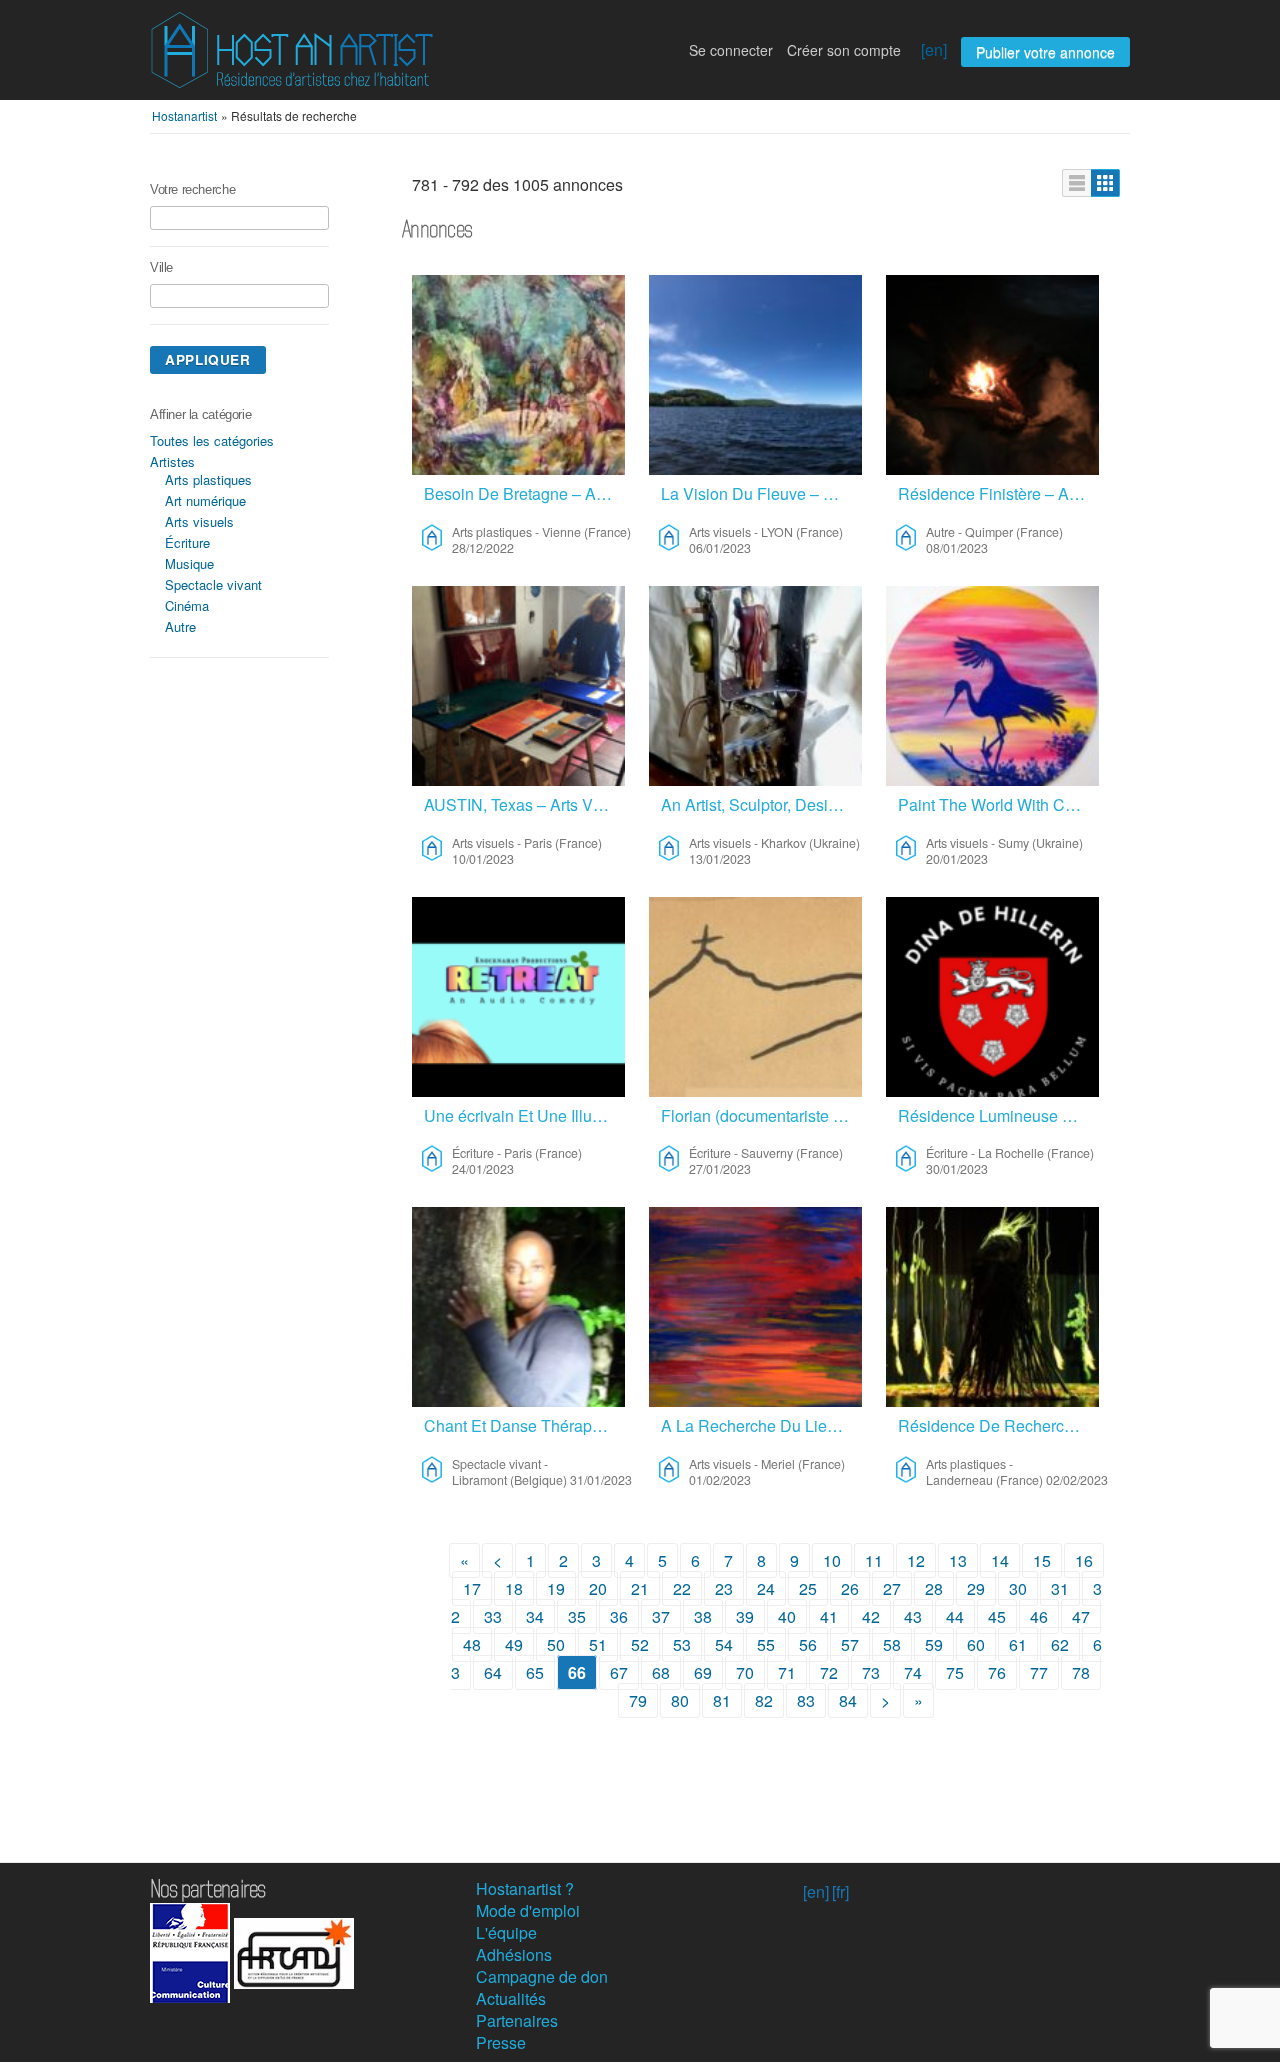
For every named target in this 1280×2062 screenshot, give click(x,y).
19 (556, 1588)
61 (1018, 1644)
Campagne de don (542, 1976)
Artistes (172, 461)
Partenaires (517, 2020)
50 (556, 1644)
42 (871, 1616)
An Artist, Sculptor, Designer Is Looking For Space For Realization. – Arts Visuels (761, 804)
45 (997, 1616)
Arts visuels (199, 521)
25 (808, 1588)
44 (955, 1616)
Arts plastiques (208, 479)
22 (682, 1588)
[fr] (840, 1891)
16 (1084, 1560)
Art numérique (205, 500)
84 (848, 1700)
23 (724, 1588)
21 (640, 1588)
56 (808, 1644)
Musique (189, 563)
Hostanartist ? (525, 1888)
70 (745, 1672)
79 (638, 1700)
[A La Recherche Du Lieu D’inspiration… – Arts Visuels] (755, 1307)
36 (619, 1616)
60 (976, 1644)
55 (766, 1644)
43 (913, 1616)
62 (1060, 1644)
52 (640, 1644)
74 (913, 1672)
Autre (180, 626)
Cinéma (187, 605)
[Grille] (1105, 183)
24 (766, 1588)
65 (535, 1672)
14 (1000, 1560)
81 (722, 1700)
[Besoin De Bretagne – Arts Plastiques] (518, 375)
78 (1081, 1672)
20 (598, 1588)
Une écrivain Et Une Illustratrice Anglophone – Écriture (524, 1115)
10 (832, 1560)
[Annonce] (1077, 183)
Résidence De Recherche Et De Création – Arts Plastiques (998, 1425)
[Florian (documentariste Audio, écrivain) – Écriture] (755, 997)
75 (955, 1672)
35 (577, 1616)
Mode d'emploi (528, 1910)
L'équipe (506, 1932)
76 (997, 1672)
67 (619, 1672)
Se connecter (731, 50)
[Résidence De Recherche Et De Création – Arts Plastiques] (992, 1307)
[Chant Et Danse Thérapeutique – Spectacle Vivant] (518, 1307)
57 (850, 1644)
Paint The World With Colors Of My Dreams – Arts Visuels (998, 804)
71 (787, 1672)
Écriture (187, 542)
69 (703, 1672)
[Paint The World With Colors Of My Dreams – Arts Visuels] (992, 686)
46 (1039, 1616)
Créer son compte (844, 50)
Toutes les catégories (212, 440)
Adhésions (514, 1954)
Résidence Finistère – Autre (997, 493)
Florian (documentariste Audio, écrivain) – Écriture (761, 1115)
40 (787, 1616)
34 (535, 1616)
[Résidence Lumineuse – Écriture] (992, 997)
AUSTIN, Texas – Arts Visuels (524, 804)
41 (829, 1616)
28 (934, 1588)
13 (958, 1560)
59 (934, 1644)
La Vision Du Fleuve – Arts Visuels (761, 493)
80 (680, 1700)
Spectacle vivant (213, 584)
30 (1018, 1588)
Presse (501, 2042)
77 (1039, 1672)
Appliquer (208, 359)
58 (892, 1644)
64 (493, 1672)
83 (806, 1700)
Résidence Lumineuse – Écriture (998, 1115)
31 (1060, 1588)
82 (764, 1700)
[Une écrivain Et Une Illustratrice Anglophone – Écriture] (518, 997)
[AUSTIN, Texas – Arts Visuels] (518, 686)
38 (703, 1616)
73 (871, 1672)
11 (874, 1560)
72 (829, 1672)
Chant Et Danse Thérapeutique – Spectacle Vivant (524, 1425)
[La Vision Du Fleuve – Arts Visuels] (755, 375)
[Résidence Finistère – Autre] (992, 375)
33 (493, 1616)
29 (976, 1588)
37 (661, 1616)
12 (916, 1560)
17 (472, 1588)
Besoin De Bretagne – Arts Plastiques (524, 493)
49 (514, 1644)
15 (1042, 1560)
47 (1081, 1616)
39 (745, 1616)
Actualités (511, 1998)
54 (724, 1644)
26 (850, 1588)
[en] (934, 49)
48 (472, 1644)
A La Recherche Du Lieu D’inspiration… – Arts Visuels (761, 1425)
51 (598, 1644)
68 (661, 1672)
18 (514, 1588)
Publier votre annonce (1045, 52)
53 (682, 1644)
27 (892, 1588)
